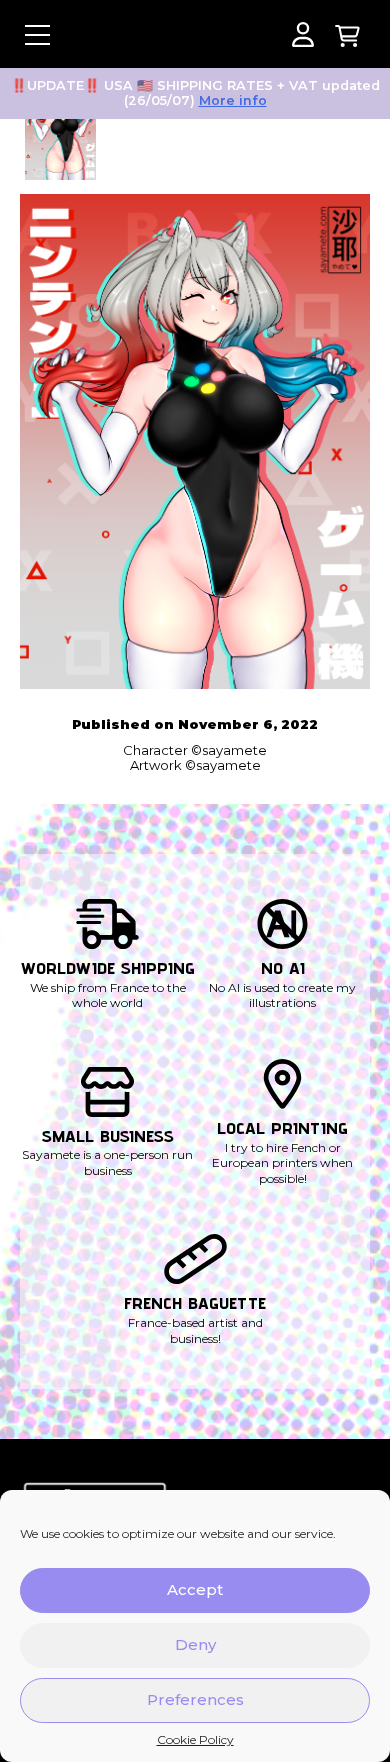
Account (302, 34)
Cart (347, 34)
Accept (195, 1589)
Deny (195, 1644)
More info (233, 100)
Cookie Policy (195, 1740)
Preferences (195, 1699)
